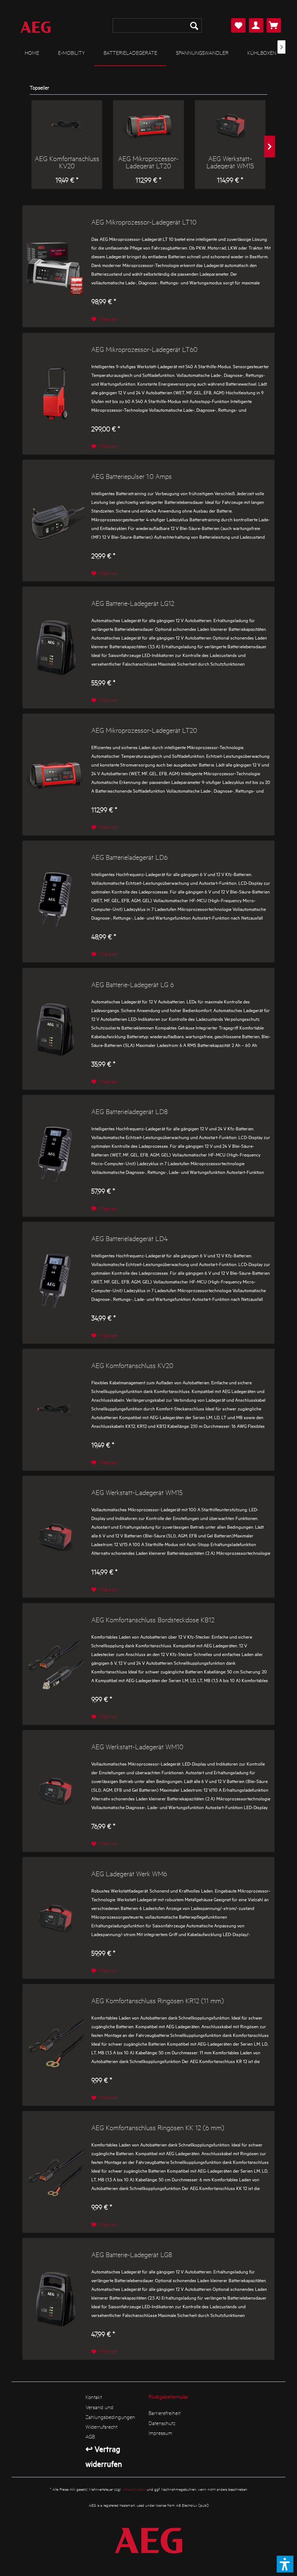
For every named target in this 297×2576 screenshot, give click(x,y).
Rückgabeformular (168, 2396)
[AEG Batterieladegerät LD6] (55, 901)
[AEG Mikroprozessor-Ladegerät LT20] (148, 126)
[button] (285, 2564)
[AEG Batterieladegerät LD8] (55, 1156)
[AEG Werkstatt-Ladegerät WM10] (55, 1791)
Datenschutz (162, 2423)
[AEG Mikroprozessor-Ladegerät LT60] (55, 394)
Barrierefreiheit (164, 2413)
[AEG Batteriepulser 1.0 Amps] (55, 521)
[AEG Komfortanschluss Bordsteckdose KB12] (55, 1664)
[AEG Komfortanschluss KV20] (67, 126)
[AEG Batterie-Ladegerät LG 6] (55, 1029)
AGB (90, 2436)
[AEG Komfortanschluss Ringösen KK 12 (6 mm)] (55, 2172)
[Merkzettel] (238, 25)
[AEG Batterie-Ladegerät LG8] (55, 2299)
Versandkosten (134, 2489)
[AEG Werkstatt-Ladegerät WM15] (230, 126)
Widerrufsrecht (101, 2427)
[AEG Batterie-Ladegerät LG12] (55, 648)
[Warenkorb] (274, 25)
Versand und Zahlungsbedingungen (110, 2412)
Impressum (160, 2433)
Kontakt (94, 2397)
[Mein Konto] (256, 25)
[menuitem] (157, 25)
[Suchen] (194, 25)
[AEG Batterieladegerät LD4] (55, 1283)
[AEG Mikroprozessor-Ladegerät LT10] (55, 266)
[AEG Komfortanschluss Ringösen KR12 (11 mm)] (55, 2045)
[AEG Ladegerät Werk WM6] (55, 1918)
